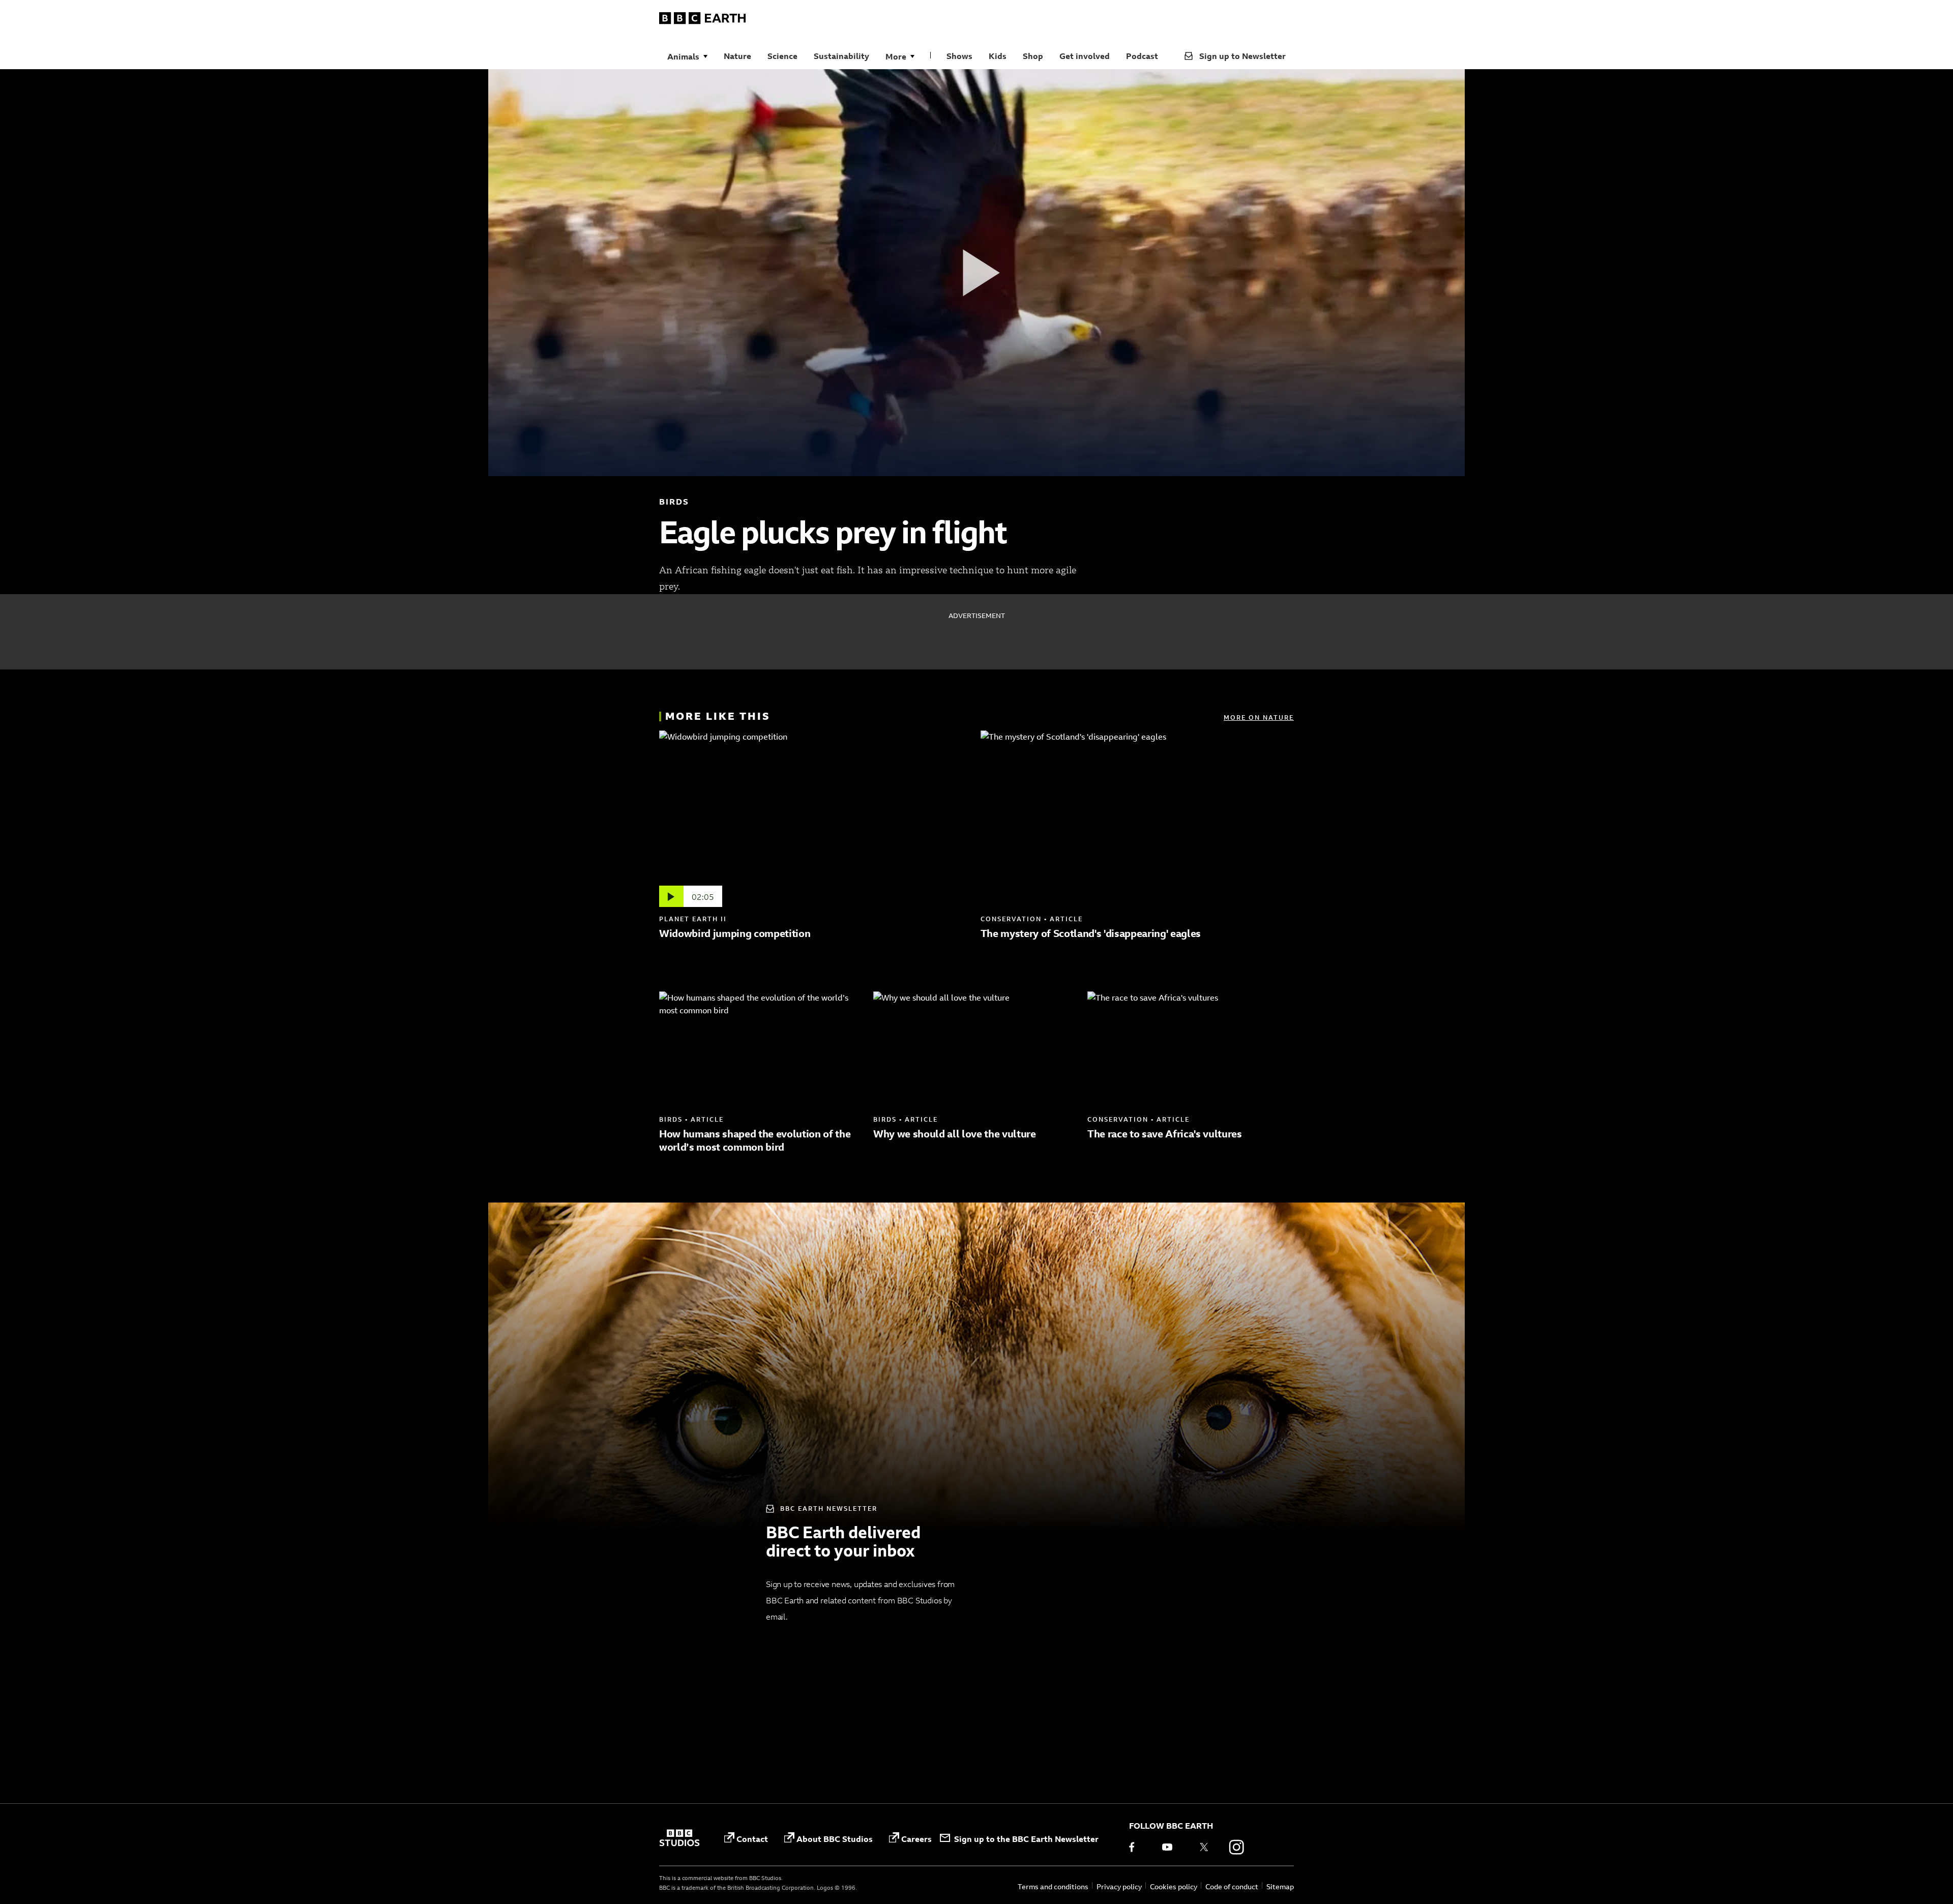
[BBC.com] (679, 1839)
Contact (752, 1839)
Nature (737, 56)
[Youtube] (1171, 1847)
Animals (683, 56)
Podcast (1142, 56)
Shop (1033, 56)
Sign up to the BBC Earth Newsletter (1026, 1839)
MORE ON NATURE (1259, 717)
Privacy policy (1119, 1886)
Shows (959, 56)
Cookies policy (1174, 1886)
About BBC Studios (835, 1839)
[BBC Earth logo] (702, 20)
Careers (916, 1839)
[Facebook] (1139, 1847)
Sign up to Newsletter (1242, 56)
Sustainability (841, 56)
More (896, 56)
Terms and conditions (1053, 1886)
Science (782, 56)
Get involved (1085, 56)
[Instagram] (1236, 1847)
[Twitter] (1204, 1847)
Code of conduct (1232, 1886)
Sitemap (1280, 1886)
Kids (998, 56)
